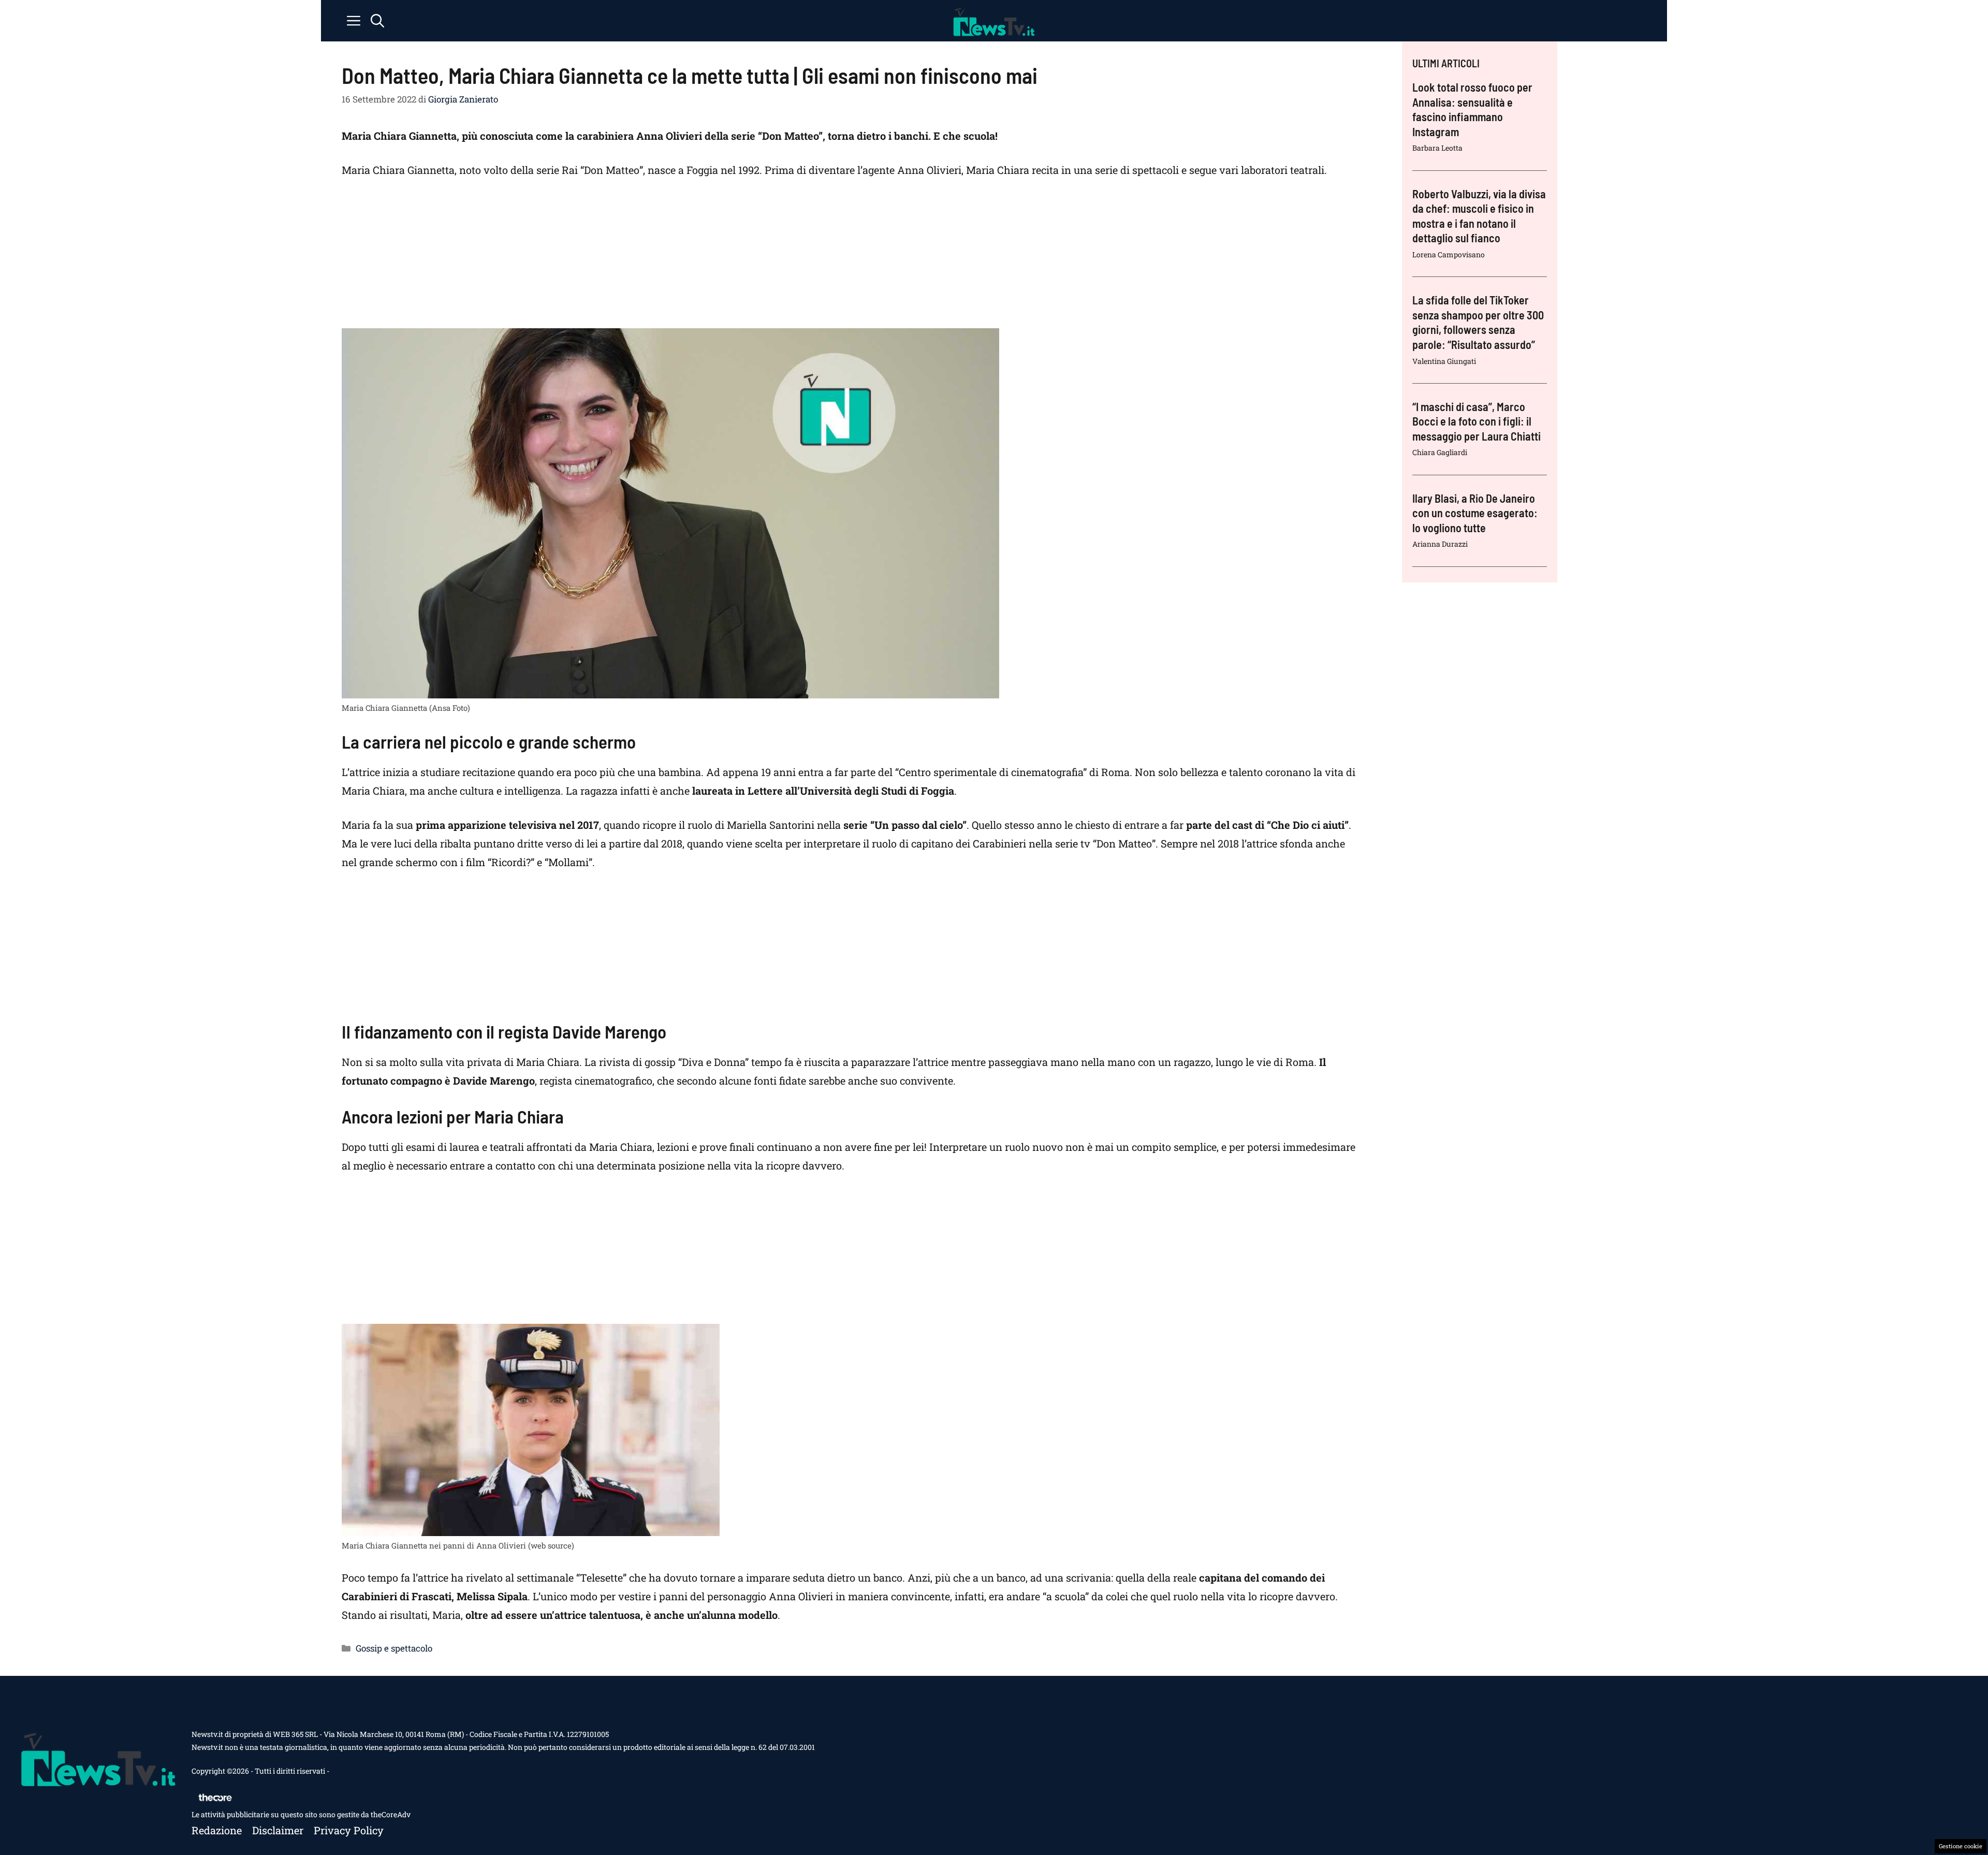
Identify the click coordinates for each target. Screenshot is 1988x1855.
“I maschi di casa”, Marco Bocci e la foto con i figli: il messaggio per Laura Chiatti (1477, 421)
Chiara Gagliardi (1440, 452)
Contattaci (348, 1771)
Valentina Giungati (1444, 361)
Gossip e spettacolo (394, 1648)
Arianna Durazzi (1440, 544)
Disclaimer (278, 1830)
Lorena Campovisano (1449, 254)
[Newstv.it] (994, 21)
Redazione (217, 1830)
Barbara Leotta (1437, 148)
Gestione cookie (1961, 1846)
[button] (377, 21)
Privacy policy (349, 1830)
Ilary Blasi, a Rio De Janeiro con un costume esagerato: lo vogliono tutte (1475, 513)
